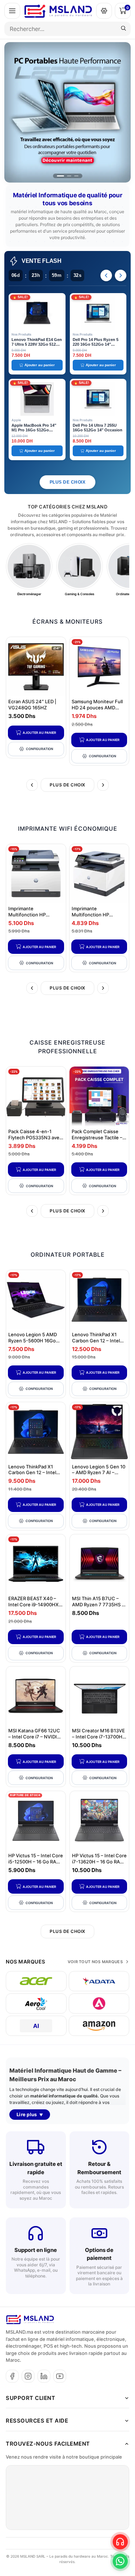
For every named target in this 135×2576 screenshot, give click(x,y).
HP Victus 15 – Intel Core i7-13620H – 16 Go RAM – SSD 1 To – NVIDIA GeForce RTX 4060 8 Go (99, 1865)
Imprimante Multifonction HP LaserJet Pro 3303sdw (96, 915)
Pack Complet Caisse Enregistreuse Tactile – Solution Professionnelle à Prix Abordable (99, 1141)
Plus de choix (68, 482)
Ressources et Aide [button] (37, 2421)
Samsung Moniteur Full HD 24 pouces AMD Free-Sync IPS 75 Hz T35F (97, 711)
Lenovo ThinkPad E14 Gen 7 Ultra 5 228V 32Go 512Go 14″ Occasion (37, 344)
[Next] (121, 275)
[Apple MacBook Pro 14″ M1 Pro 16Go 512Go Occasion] (37, 399)
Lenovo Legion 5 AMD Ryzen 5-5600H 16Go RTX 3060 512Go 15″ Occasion (33, 1344)
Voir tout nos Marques (95, 1962)
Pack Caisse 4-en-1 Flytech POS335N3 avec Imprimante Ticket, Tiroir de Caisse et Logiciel (35, 1141)
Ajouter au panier (39, 733)
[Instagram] (28, 2376)
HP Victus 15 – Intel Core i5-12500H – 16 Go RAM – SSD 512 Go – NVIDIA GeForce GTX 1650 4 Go (36, 1865)
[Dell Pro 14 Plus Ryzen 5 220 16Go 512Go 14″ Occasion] (98, 313)
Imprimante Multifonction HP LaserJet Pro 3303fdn (32, 915)
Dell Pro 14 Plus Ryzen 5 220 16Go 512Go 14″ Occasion (96, 344)
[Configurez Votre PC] (104, 11)
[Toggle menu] (12, 11)
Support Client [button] (30, 2398)
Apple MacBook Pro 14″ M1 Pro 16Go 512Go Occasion (34, 430)
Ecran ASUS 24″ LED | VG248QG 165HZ (32, 704)
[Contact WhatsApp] (120, 2561)
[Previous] (106, 275)
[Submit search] (123, 29)
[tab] (60, 176)
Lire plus (27, 2114)
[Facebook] (12, 2376)
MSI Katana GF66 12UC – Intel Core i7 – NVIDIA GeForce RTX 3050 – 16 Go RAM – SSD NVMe (34, 1740)
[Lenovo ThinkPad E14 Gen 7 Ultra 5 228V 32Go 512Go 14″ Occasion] (37, 313)
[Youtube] (60, 2376)
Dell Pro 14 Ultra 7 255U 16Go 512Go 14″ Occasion (98, 428)
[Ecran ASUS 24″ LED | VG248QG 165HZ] (36, 667)
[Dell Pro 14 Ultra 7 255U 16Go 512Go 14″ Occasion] (98, 399)
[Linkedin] (44, 2376)
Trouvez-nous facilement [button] (48, 2444)
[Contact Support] (120, 2542)
